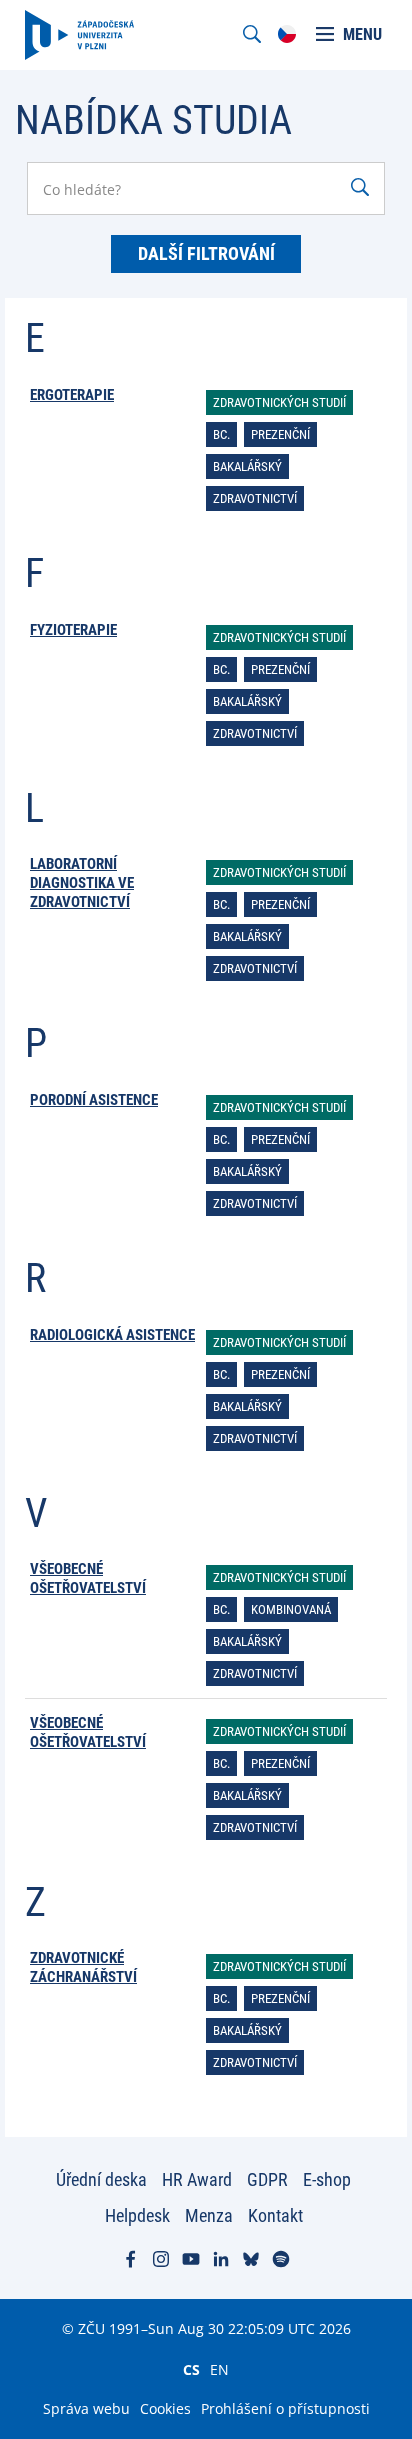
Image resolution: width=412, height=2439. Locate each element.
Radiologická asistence (112, 1335)
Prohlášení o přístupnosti (285, 2408)
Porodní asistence (94, 1100)
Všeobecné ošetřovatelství (88, 1578)
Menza (209, 2215)
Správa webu (86, 2408)
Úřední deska (101, 2179)
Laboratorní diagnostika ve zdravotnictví (82, 883)
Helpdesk (137, 2215)
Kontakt (275, 2215)
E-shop (327, 2179)
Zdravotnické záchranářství (83, 1967)
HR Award (197, 2179)
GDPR (267, 2179)
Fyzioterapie (73, 630)
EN (219, 2369)
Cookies (165, 2408)
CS (191, 2369)
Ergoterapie (72, 395)
